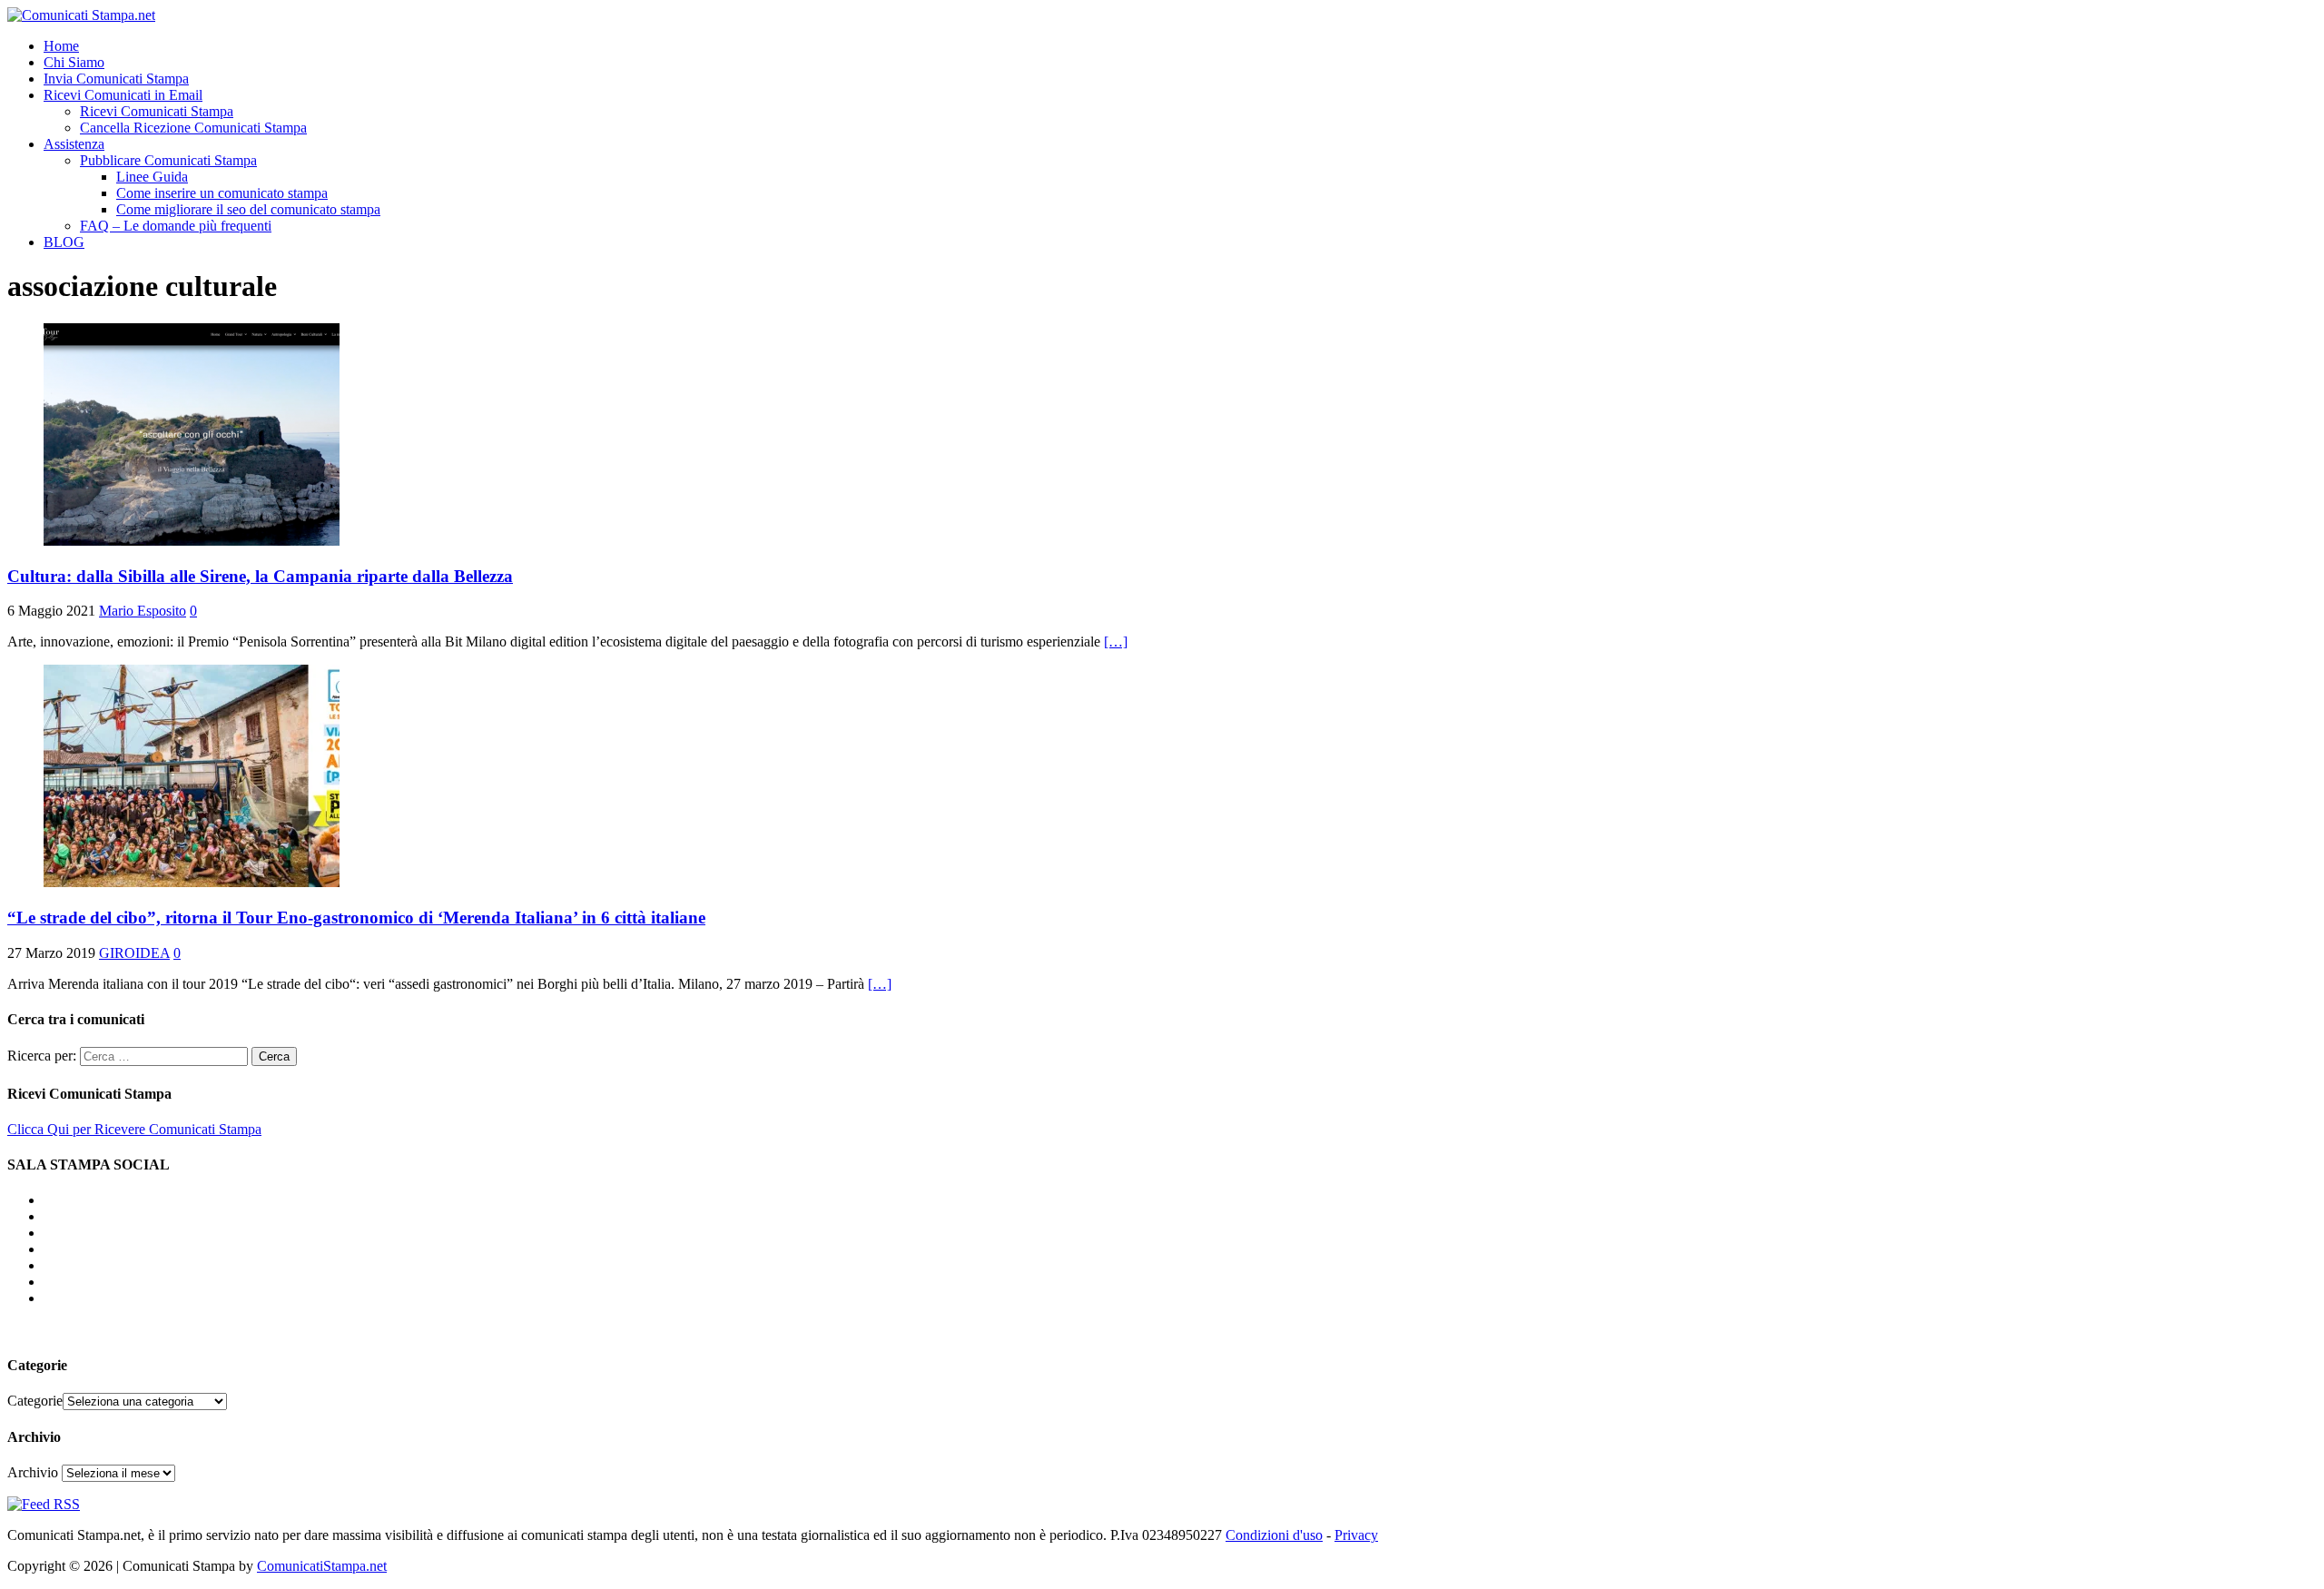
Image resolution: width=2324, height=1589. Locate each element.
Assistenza (74, 144)
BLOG (64, 242)
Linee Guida (152, 177)
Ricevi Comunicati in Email (123, 95)
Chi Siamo (74, 62)
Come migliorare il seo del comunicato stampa (248, 209)
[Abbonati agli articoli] (44, 1504)
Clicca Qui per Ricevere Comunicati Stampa (134, 1129)
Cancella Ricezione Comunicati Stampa (193, 128)
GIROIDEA (134, 953)
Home (61, 46)
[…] (1116, 642)
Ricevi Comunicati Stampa (157, 111)
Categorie (35, 1401)
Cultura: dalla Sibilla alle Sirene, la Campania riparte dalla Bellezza (260, 576)
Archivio (33, 1472)
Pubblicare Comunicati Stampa (168, 160)
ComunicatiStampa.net (322, 1566)
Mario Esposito (143, 611)
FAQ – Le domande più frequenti (176, 226)
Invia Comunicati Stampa (116, 79)
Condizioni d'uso (1274, 1535)
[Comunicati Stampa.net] (81, 15)
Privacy (1356, 1535)
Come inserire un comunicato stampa (222, 193)
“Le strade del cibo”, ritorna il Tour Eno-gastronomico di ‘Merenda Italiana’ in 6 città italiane (356, 918)
